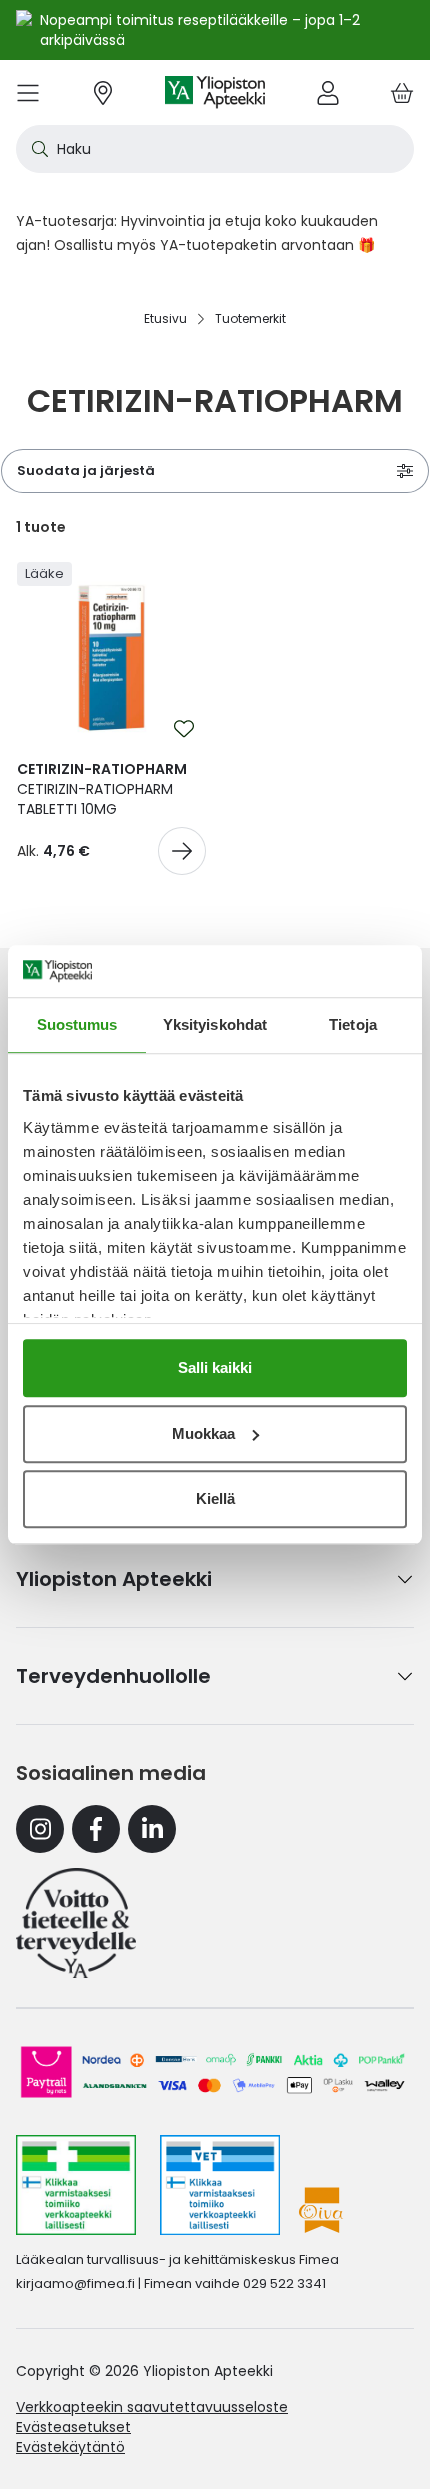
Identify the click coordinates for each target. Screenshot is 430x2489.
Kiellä (215, 1498)
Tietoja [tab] (353, 1024)
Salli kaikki (215, 1367)
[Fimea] (76, 2185)
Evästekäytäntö (70, 2447)
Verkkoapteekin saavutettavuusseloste (152, 2407)
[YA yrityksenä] (76, 1923)
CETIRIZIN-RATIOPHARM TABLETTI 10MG (102, 789)
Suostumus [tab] (77, 1024)
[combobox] (215, 149)
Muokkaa (203, 1433)
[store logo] (215, 92)
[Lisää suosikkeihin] (184, 729)
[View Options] (182, 851)
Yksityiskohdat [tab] (215, 1024)
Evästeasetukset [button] (73, 2427)
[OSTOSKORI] (402, 92)
